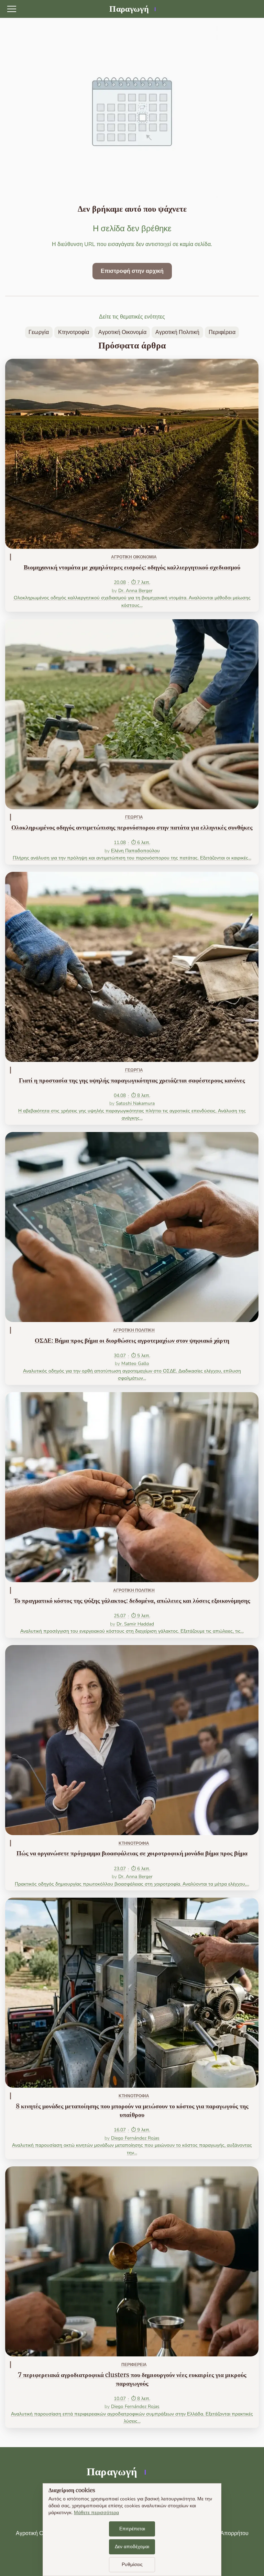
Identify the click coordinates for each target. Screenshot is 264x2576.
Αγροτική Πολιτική (177, 332)
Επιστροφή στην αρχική (132, 271)
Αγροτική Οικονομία (122, 332)
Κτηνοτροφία (74, 332)
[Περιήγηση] (12, 9)
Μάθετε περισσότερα (96, 2513)
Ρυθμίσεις (132, 2564)
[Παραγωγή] (132, 9)
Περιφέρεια (222, 332)
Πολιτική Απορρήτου (223, 2533)
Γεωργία (39, 332)
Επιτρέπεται (132, 2529)
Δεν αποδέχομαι (132, 2547)
